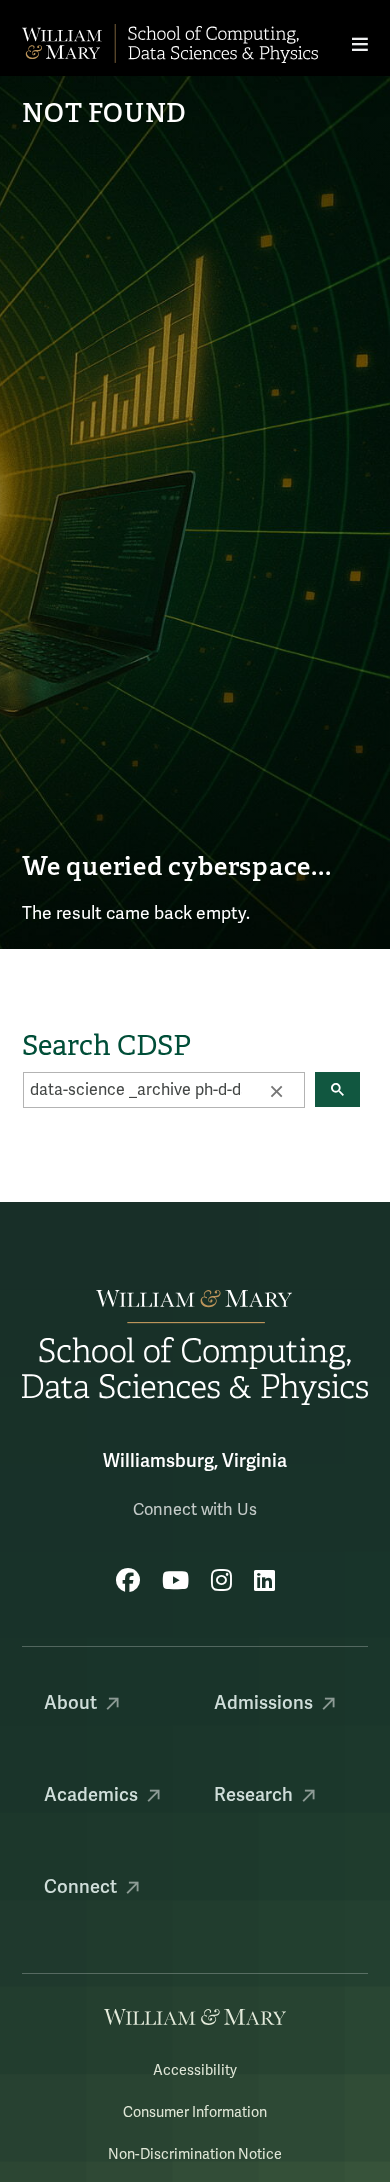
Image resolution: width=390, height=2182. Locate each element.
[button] (276, 1090)
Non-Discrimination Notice (195, 2154)
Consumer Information (195, 2112)
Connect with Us (195, 1510)
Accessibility (195, 2070)
